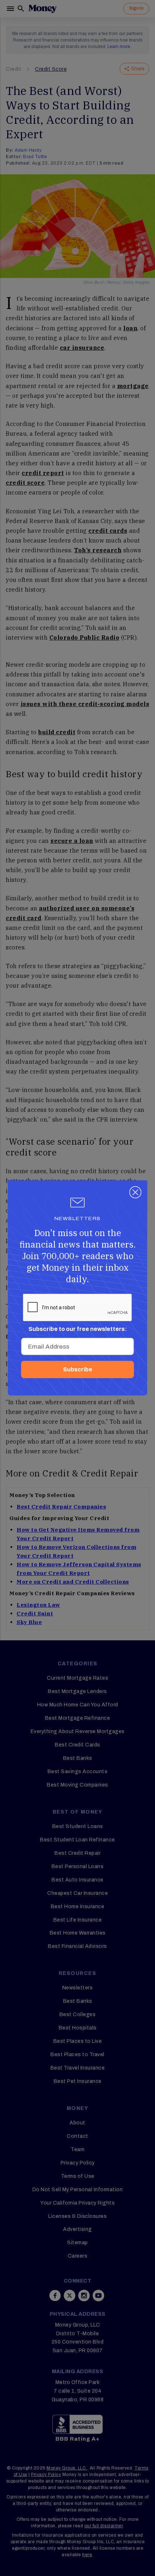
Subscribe (78, 1369)
